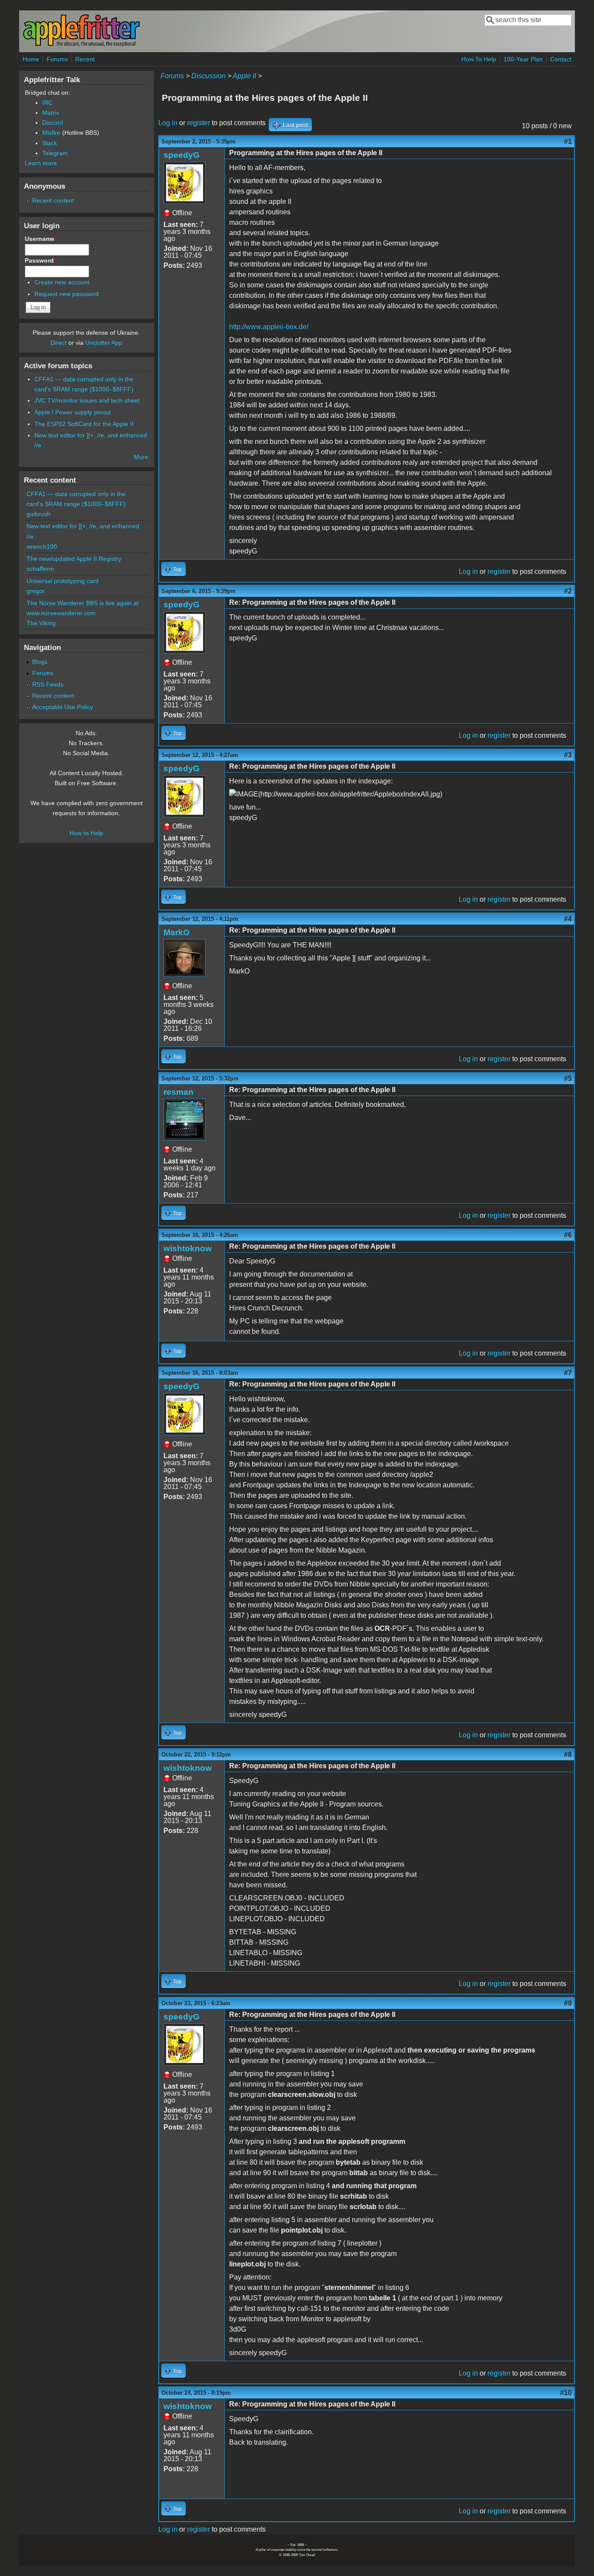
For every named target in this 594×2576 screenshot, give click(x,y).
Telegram (55, 153)
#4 (568, 919)
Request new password (67, 294)
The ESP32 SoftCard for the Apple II (84, 424)
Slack (50, 143)
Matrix (51, 113)
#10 (566, 2393)
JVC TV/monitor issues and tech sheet (87, 400)
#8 (568, 1755)
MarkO (177, 932)
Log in (168, 123)
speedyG (182, 155)
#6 (568, 1235)
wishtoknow (188, 1248)
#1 (568, 142)
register (199, 123)
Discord (53, 123)
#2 (568, 591)
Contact (561, 59)
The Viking (41, 623)
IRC (47, 103)
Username (42, 239)
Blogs (40, 662)
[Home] (81, 45)
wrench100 (42, 547)
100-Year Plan (523, 59)
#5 (568, 1078)
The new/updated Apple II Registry (74, 559)
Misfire (51, 133)
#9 (568, 2003)
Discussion (209, 76)
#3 (568, 755)
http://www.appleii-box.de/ (269, 327)
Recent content (53, 200)
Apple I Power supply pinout (73, 412)
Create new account (62, 282)
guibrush (38, 514)
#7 (568, 1373)
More (141, 457)
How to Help (86, 833)
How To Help (479, 59)
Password (41, 260)
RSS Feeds (48, 684)
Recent (85, 59)
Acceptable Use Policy (63, 707)
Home (31, 59)
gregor (36, 591)
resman (179, 1092)
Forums (57, 59)
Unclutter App (104, 343)
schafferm (40, 569)
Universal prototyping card (63, 581)
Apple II (244, 76)
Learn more (41, 163)
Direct (58, 343)
